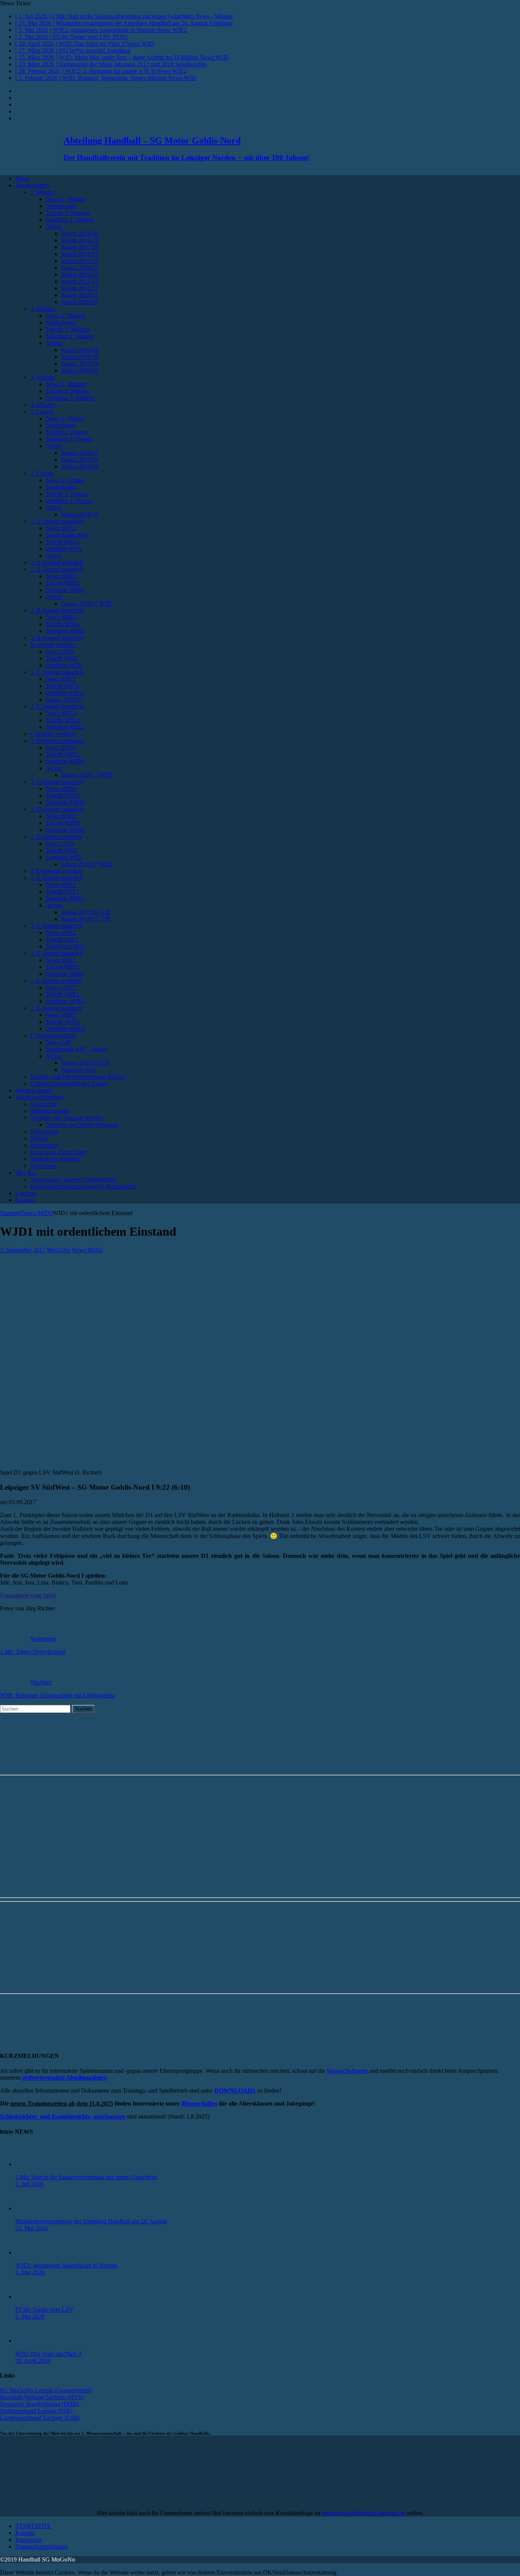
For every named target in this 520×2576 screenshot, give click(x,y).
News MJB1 (61, 576)
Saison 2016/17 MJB (86, 604)
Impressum (28, 2540)
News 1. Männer (66, 199)
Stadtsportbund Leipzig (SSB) (36, 2411)
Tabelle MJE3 (62, 967)
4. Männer (43, 405)
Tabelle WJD (61, 850)
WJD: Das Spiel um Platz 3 (48, 2354)
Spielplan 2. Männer (70, 336)
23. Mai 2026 (31, 2228)
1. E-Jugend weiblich (56, 981)
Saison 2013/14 (80, 274)
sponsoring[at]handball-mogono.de (364, 2513)
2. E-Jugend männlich (57, 926)
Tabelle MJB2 (63, 624)
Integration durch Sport (58, 1152)
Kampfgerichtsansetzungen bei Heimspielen (83, 1186)
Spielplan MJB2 (65, 631)
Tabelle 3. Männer (68, 391)
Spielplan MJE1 (65, 898)
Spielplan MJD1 (65, 761)
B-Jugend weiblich (53, 645)
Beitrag (39, 1138)
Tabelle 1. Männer (68, 213)
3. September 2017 (23, 1250)
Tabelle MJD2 (63, 796)
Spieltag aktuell (34, 1090)
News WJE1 (61, 987)
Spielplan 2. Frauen (69, 501)
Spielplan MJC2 (65, 727)
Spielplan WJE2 (65, 1029)
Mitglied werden (50, 1111)
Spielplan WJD (64, 857)
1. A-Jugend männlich (57, 521)
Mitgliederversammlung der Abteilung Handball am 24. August (91, 2221)
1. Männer (43, 192)
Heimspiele (44, 1145)
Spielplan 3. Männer (70, 398)
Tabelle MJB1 (63, 583)
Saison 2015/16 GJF (85, 1063)
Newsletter (43, 1166)
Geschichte (44, 1104)
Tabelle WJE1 (63, 994)
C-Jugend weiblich (53, 734)
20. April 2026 (33, 2361)
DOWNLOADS (235, 2091)
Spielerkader (61, 206)
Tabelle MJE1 (62, 891)
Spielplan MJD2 (65, 802)
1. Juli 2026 (29, 2184)
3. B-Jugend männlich (57, 638)
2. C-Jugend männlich (57, 706)
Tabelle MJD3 (63, 823)
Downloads (44, 1131)
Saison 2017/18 (80, 247)
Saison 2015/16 (80, 261)
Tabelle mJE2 (62, 939)
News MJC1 (61, 679)
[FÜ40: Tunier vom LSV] (30, 2297)
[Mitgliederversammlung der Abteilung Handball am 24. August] (30, 2208)
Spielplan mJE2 (65, 946)
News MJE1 (61, 885)
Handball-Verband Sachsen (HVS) (42, 2397)
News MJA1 (61, 528)
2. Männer (43, 309)
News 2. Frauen (65, 480)
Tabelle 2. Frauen (67, 494)
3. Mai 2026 (30, 2272)
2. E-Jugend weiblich (56, 1008)
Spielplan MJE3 (65, 974)
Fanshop (26, 1193)
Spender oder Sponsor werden (67, 1118)
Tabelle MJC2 (63, 720)
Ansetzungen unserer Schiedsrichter (73, 1179)
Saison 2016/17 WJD (87, 864)
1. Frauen (42, 412)
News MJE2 (61, 933)
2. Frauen (42, 473)
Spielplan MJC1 (65, 693)
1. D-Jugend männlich (57, 741)
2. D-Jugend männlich (57, 782)
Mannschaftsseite (348, 2071)
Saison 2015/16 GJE (86, 912)
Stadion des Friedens (55, 1159)
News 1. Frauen (65, 418)
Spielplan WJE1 (65, 1001)
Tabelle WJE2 (63, 1022)
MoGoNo (59, 1250)
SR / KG (26, 1173)
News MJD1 (61, 748)
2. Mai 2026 (30, 2316)
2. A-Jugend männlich (57, 562)
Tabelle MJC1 (63, 686)
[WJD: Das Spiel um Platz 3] (30, 2341)
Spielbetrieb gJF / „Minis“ (77, 1049)
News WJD (60, 843)
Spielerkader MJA (68, 535)
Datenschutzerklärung (41, 2546)
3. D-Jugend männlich (57, 809)
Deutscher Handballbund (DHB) (39, 2404)
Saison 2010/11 (79, 295)
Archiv (54, 226)
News (22, 178)
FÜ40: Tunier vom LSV (44, 2310)
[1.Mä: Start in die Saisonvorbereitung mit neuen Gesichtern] (30, 2164)
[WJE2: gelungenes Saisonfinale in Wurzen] (30, 2252)
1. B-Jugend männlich (57, 569)
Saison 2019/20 (80, 233)
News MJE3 (61, 960)
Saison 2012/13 (80, 281)
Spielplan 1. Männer (70, 220)
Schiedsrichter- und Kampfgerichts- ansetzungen (63, 2116)
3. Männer (43, 377)
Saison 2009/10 (80, 302)
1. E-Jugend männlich (57, 878)
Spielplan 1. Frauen (69, 439)
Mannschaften (32, 185)
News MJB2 (61, 617)
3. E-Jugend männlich (57, 953)
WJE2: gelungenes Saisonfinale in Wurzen (66, 2265)
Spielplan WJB (64, 665)
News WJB (60, 652)
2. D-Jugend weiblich (56, 871)
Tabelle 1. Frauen (67, 432)
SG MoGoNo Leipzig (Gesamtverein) (46, 2390)
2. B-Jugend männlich (57, 610)
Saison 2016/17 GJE (86, 919)
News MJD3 (61, 816)
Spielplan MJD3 (65, 830)
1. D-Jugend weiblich (56, 837)
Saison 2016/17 (80, 254)
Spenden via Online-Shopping (82, 1125)
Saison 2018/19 (80, 240)
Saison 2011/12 (79, 288)
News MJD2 (61, 789)
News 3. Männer (66, 384)
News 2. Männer (66, 316)
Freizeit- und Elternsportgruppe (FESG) (78, 1077)
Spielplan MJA (64, 549)
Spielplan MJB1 (65, 590)
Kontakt (25, 1200)
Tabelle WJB (61, 658)
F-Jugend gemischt (53, 1035)
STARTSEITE (33, 2526)
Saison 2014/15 (80, 268)
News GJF (59, 1042)
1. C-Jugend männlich (57, 672)
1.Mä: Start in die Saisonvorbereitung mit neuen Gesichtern (86, 2177)
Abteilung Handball (39, 1097)
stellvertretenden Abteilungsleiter (64, 2078)
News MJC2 (61, 713)
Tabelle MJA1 (63, 542)
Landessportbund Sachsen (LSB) (40, 2418)
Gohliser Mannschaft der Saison (69, 1083)
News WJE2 (61, 1015)
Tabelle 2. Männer (68, 329)
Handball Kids (78, 1070)
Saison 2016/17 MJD (86, 775)
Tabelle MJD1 (63, 754)
